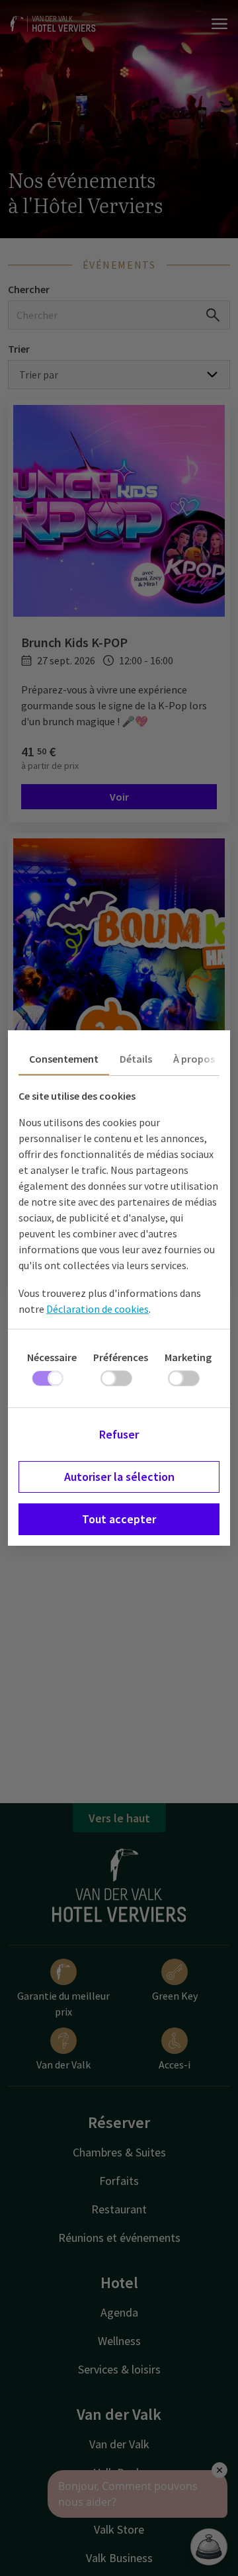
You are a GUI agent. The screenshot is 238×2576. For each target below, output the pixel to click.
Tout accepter (119, 1519)
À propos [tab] (194, 1059)
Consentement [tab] (64, 1059)
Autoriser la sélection (119, 1477)
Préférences (121, 1357)
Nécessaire (52, 1357)
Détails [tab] (136, 1059)
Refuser (119, 1434)
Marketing (188, 1357)
